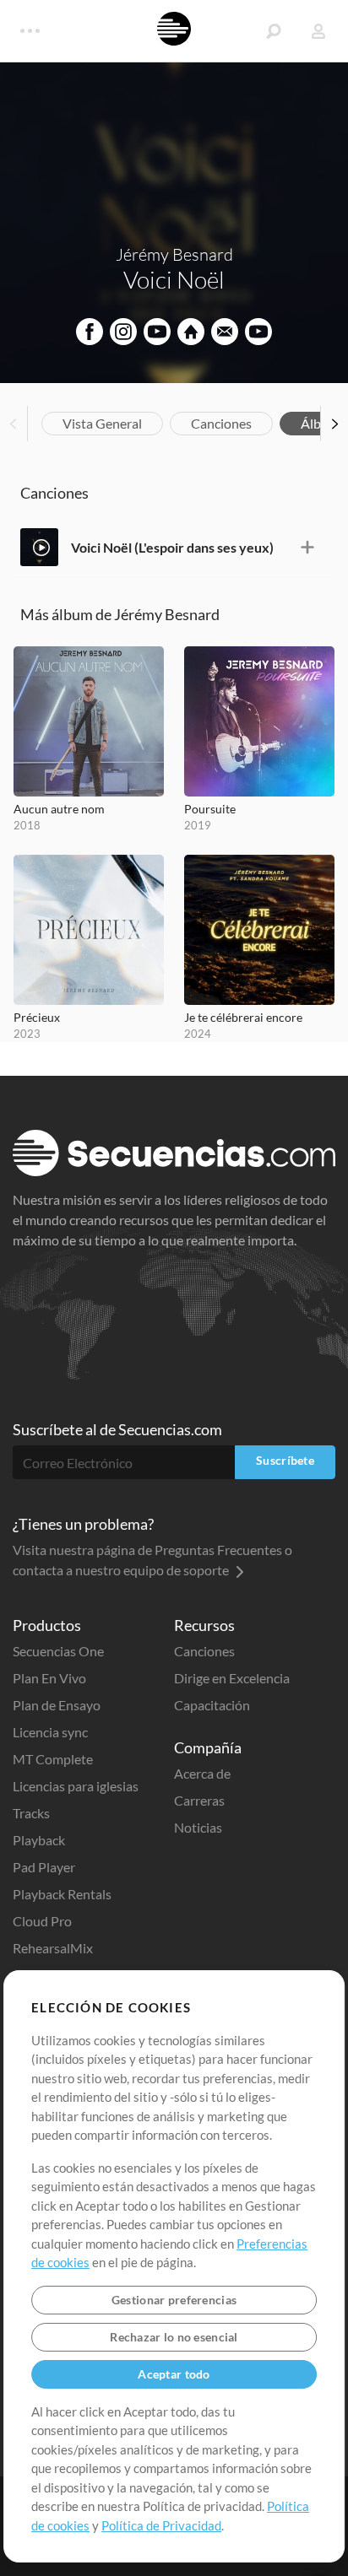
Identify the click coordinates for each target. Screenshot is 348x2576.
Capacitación (212, 1705)
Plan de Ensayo (57, 1705)
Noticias (198, 1827)
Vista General (102, 423)
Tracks (31, 1813)
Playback (39, 1840)
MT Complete (53, 1759)
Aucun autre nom (59, 809)
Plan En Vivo (49, 1678)
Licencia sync (50, 1732)
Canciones (221, 423)
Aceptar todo (174, 2374)
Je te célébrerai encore (243, 1017)
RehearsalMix (53, 1948)
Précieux (37, 1017)
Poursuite (210, 809)
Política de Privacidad (161, 2525)
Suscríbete (285, 1460)
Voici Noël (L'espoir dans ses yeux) (172, 547)
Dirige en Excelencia (232, 1678)
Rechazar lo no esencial (174, 2337)
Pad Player (44, 1867)
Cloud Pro (42, 1921)
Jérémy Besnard (174, 254)
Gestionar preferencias (174, 2300)
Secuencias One (58, 1651)
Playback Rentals (62, 1894)
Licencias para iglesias (76, 1786)
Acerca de (202, 1773)
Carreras (199, 1800)
